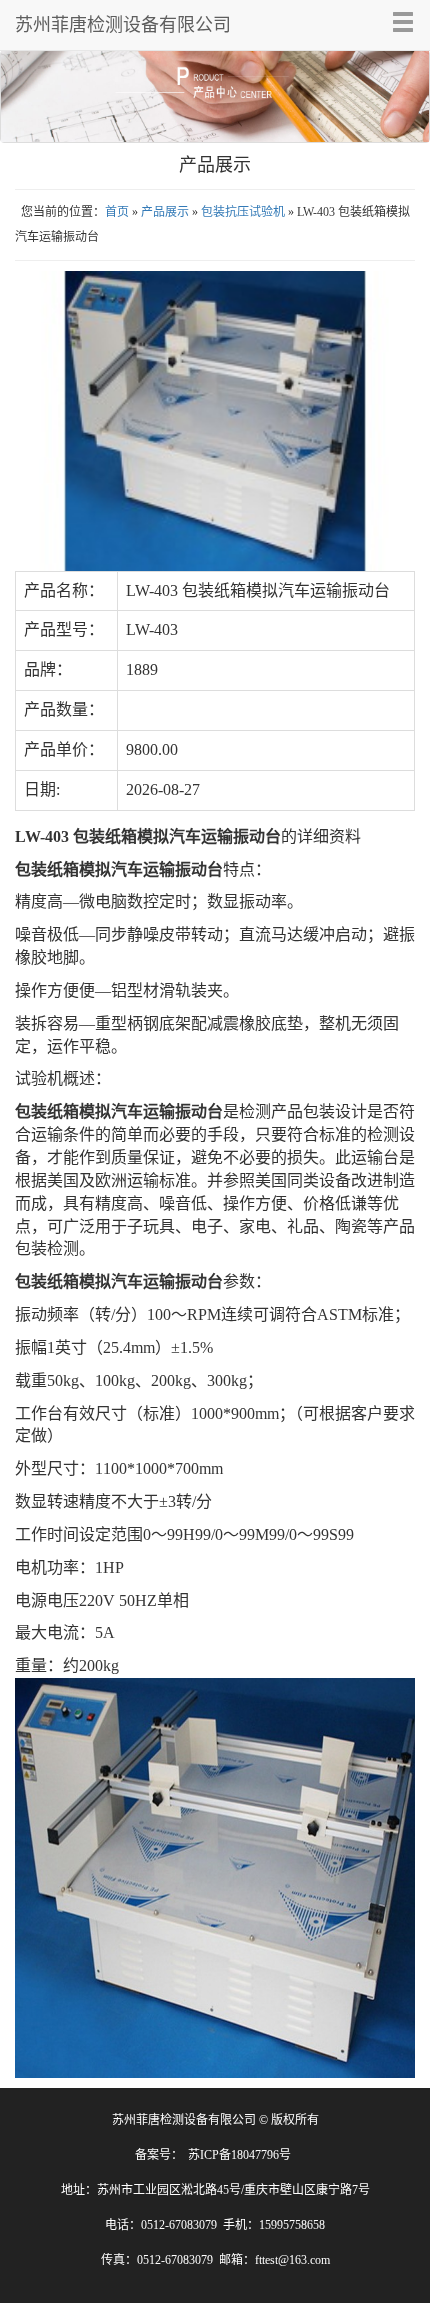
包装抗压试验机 (243, 212)
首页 (117, 212)
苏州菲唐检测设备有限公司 (123, 25)
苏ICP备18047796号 (239, 2155)
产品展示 (165, 212)
